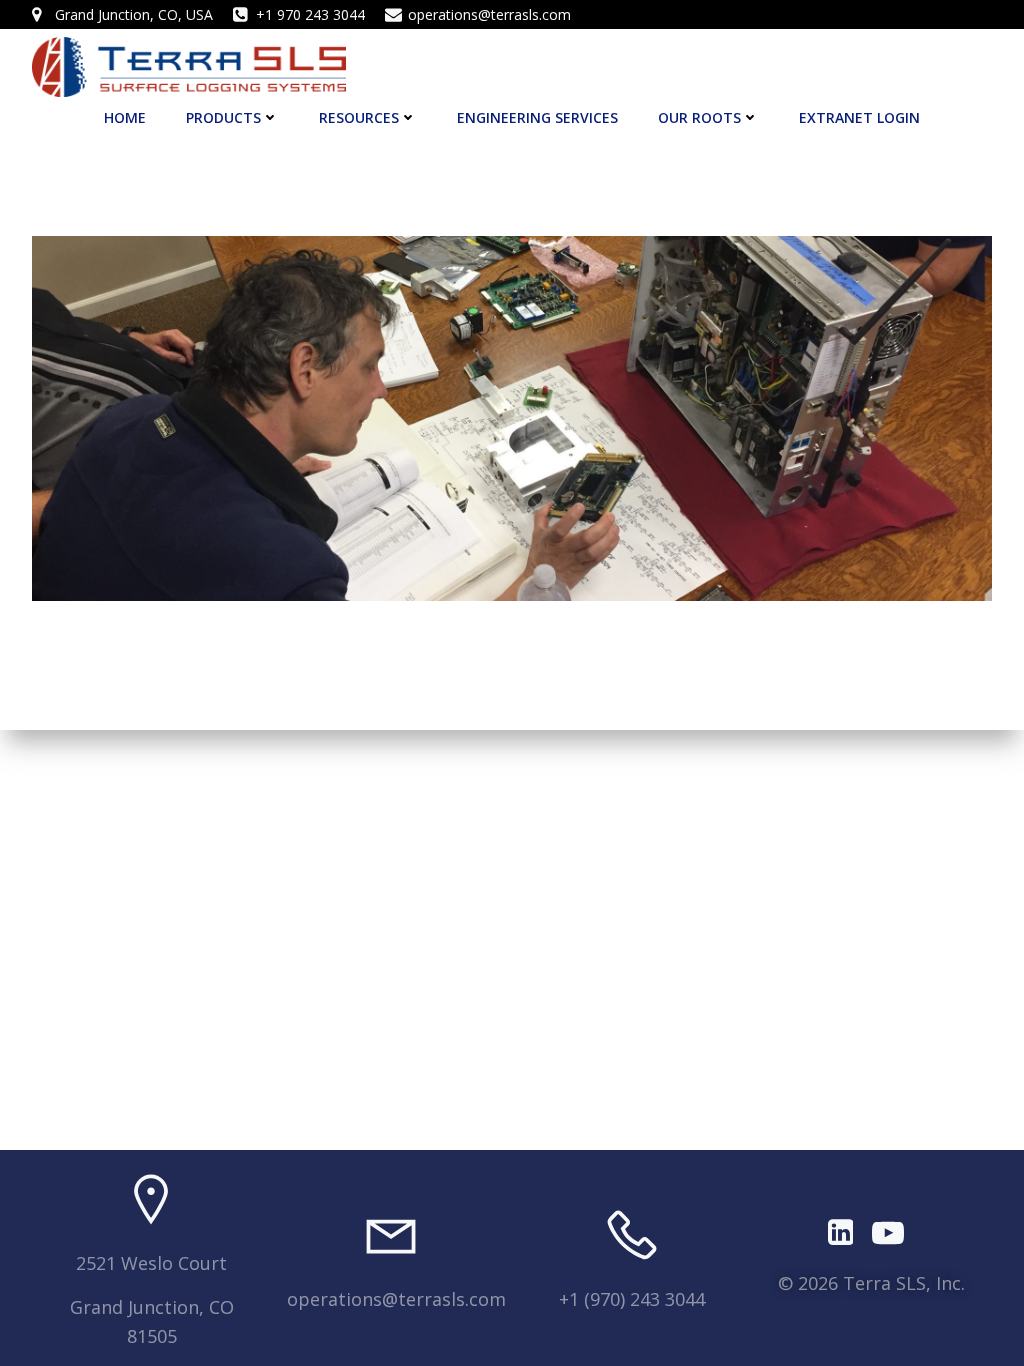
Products (223, 117)
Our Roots (699, 117)
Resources (359, 117)
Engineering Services (537, 117)
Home (125, 117)
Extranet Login (859, 117)
